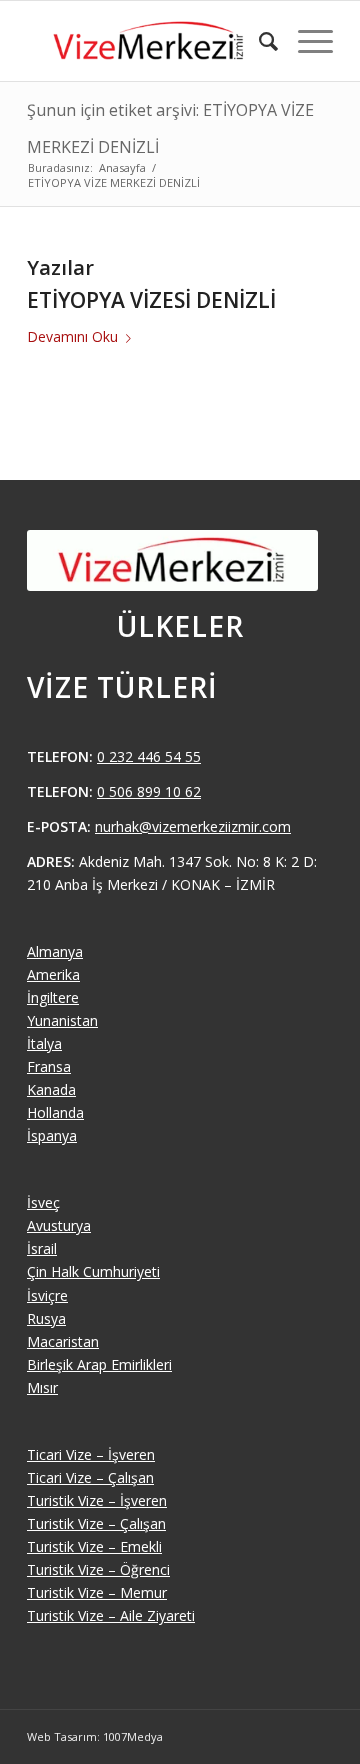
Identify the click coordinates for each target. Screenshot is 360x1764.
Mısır (42, 1387)
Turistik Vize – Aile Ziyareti (111, 1615)
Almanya (55, 951)
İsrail (42, 1248)
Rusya (46, 1318)
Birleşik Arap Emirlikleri (99, 1364)
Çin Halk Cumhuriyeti (93, 1271)
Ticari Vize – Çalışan (90, 1477)
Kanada (51, 1089)
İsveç (43, 1202)
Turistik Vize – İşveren (97, 1500)
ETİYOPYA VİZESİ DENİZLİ (151, 300)
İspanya (52, 1135)
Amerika (53, 974)
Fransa (49, 1066)
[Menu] (305, 41)
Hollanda (55, 1112)
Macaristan (63, 1341)
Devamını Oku (72, 336)
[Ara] (258, 41)
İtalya (44, 1043)
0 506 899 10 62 (149, 791)
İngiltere (53, 997)
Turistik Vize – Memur (97, 1592)
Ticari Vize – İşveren (91, 1454)
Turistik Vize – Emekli (94, 1546)
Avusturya (59, 1225)
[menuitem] (258, 41)
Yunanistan (62, 1020)
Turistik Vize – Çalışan (96, 1523)
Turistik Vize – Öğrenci (98, 1569)
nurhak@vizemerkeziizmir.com (193, 826)
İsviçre (47, 1295)
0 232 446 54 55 (149, 756)
